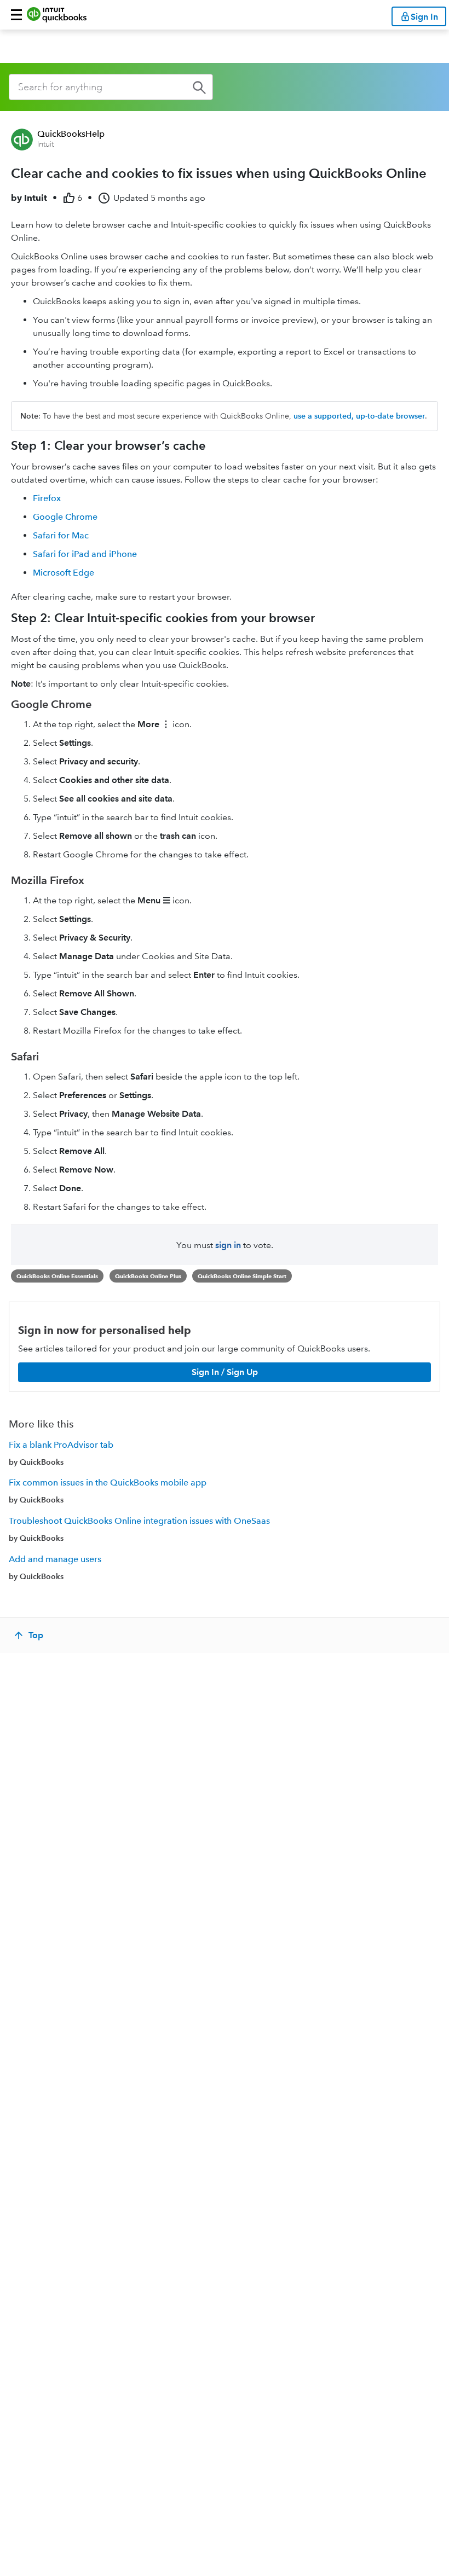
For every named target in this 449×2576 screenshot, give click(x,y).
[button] (16, 15)
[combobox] (111, 87)
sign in (228, 1245)
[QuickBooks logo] (57, 15)
